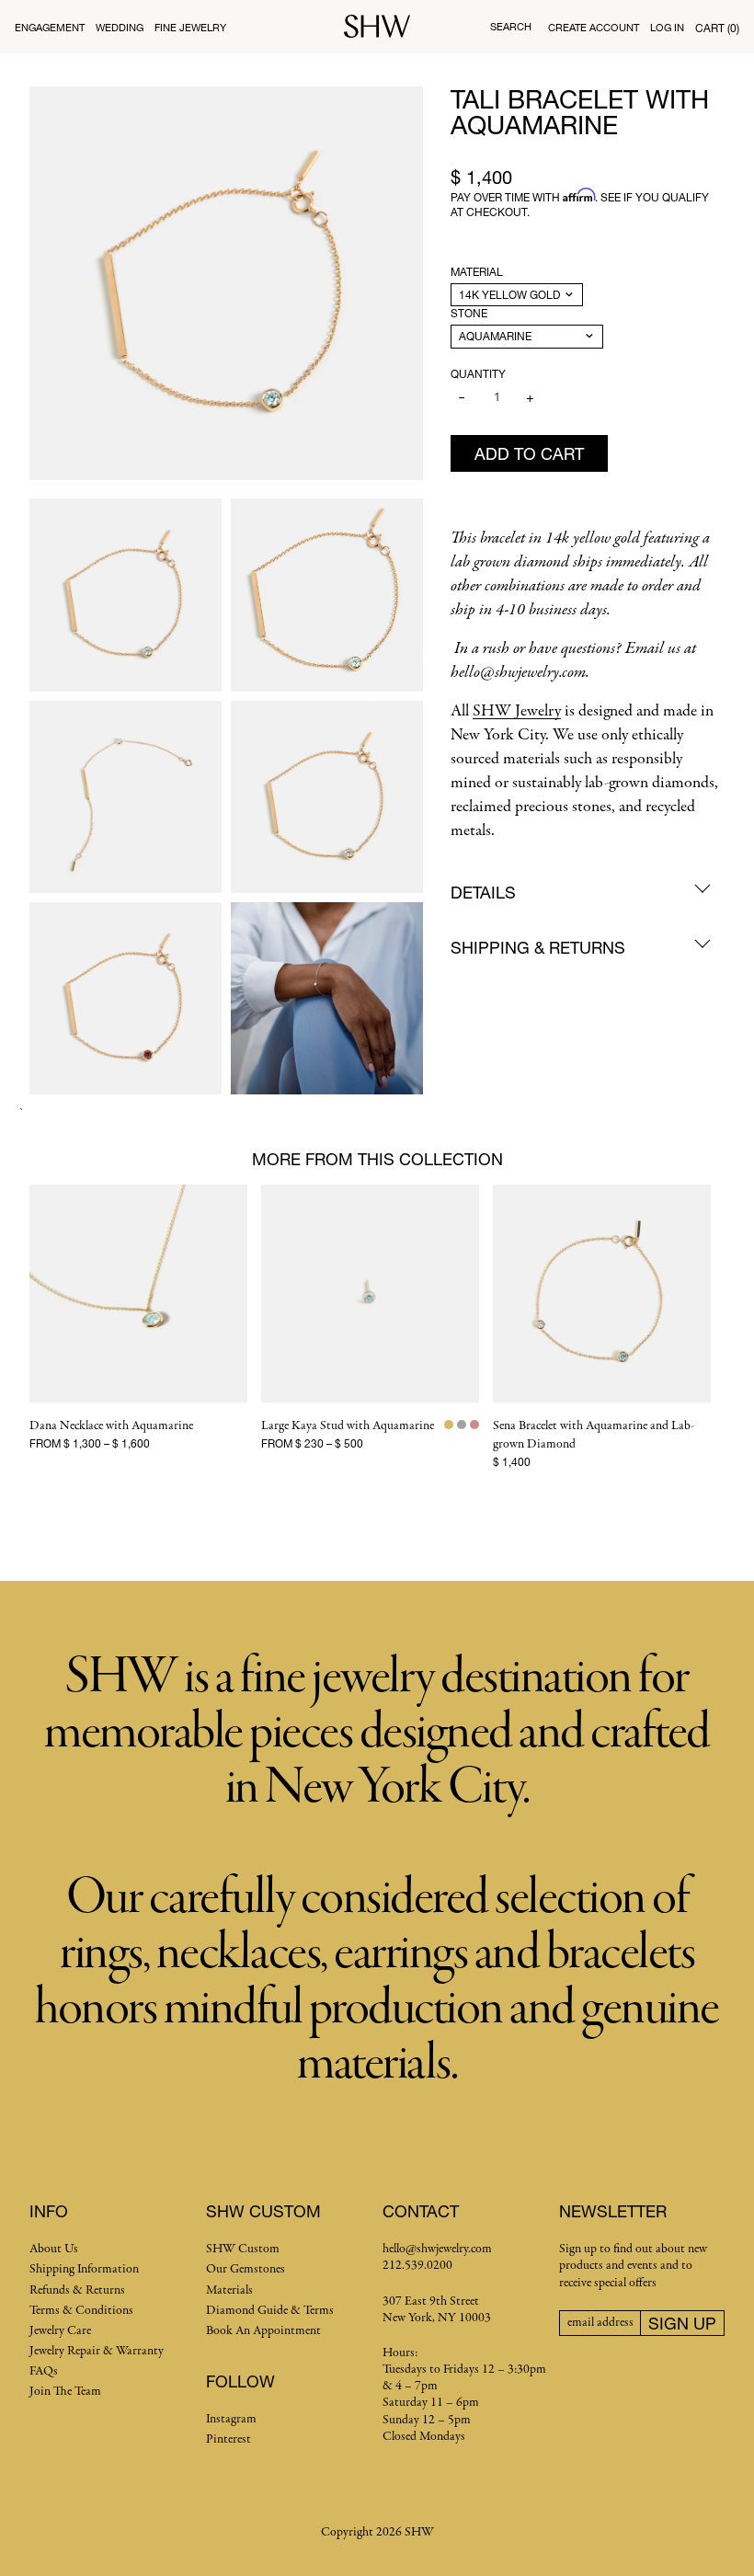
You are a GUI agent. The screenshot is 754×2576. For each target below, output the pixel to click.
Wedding (120, 27)
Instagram (231, 2419)
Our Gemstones (246, 2269)
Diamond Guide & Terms (270, 2311)
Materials (229, 2290)
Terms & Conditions (81, 2311)
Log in (667, 27)
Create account (594, 27)
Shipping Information (84, 2269)
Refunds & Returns (77, 2290)
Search (511, 26)
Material (477, 272)
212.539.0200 (417, 2266)
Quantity (478, 374)
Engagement (50, 27)
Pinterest (228, 2439)
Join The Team (65, 2392)
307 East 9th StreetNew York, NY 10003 (437, 2310)
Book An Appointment (263, 2331)
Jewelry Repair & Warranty (97, 2351)
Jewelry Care (60, 2331)
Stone (469, 313)
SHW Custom (243, 2249)
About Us (54, 2249)
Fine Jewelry (190, 27)
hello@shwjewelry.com (437, 2249)
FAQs (44, 2371)
